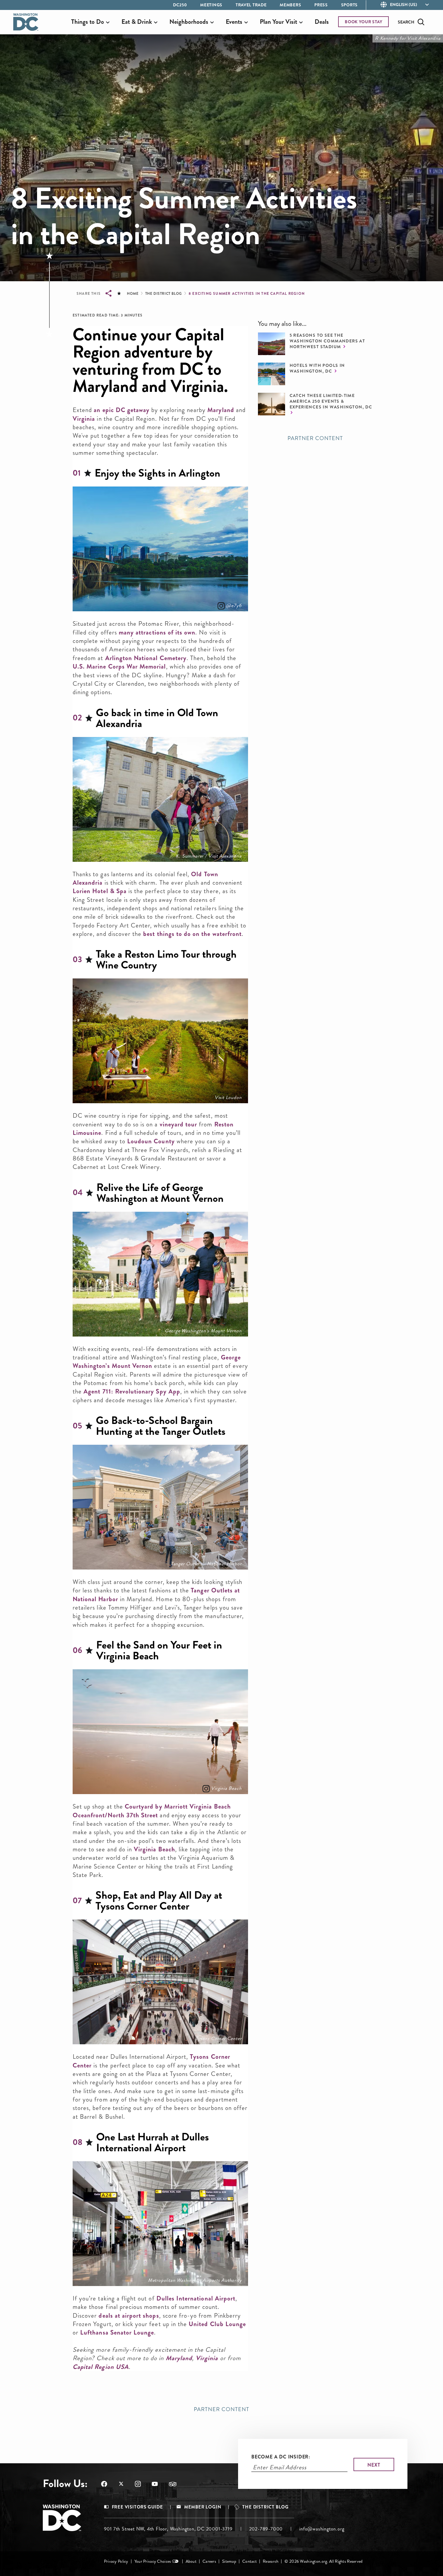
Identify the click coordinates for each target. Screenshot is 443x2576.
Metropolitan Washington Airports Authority (195, 2280)
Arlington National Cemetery (146, 658)
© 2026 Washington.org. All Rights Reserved (324, 2561)
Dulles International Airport (196, 2298)
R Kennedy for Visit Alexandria (408, 38)
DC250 (180, 5)
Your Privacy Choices (153, 2561)
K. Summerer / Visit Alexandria (209, 856)
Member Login (203, 2507)
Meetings (211, 5)
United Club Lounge (217, 2324)
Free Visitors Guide (137, 2507)
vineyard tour (179, 1124)
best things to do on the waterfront (192, 934)
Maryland (221, 410)
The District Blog (164, 294)
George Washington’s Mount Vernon (203, 1331)
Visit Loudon (228, 1097)
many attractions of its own (157, 632)
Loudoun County (151, 1141)
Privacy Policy (116, 2561)
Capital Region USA (101, 2367)
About (191, 2561)
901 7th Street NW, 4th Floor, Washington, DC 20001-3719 (168, 2529)
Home (133, 294)
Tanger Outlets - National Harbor (206, 1564)
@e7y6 (234, 606)
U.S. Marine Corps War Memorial (119, 666)
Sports (349, 5)
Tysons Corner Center (218, 2039)
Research (271, 2561)
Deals (322, 22)
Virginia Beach (226, 1788)
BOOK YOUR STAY (364, 22)
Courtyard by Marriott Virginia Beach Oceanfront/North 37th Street (152, 1811)
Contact (250, 2561)
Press (321, 5)
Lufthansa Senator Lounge (117, 2332)
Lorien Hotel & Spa (100, 891)
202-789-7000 (266, 2529)
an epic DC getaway (122, 410)
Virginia (84, 419)
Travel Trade (251, 5)
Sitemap (229, 2561)
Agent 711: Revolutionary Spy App (132, 1391)
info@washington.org (322, 2529)
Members (290, 5)
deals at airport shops (129, 2316)
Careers (209, 2561)
